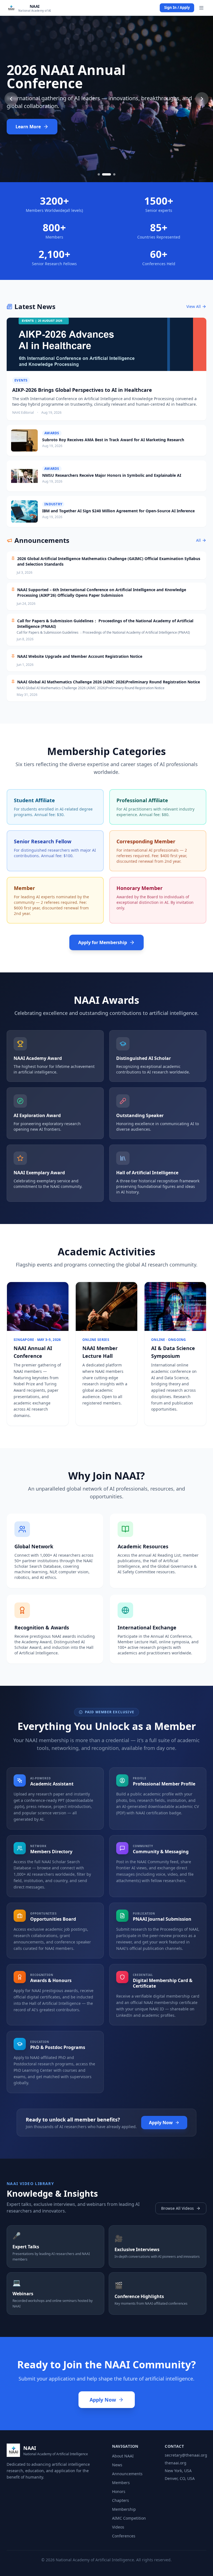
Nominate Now (32, 127)
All (198, 540)
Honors (119, 2491)
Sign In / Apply (177, 7)
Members (121, 2483)
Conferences (124, 2536)
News (117, 2465)
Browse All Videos (177, 2208)
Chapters (121, 2500)
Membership (124, 2509)
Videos (118, 2527)
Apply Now (161, 2123)
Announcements (127, 2474)
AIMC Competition (129, 2518)
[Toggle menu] (201, 8)
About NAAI (123, 2456)
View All (194, 306)
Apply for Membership (103, 942)
